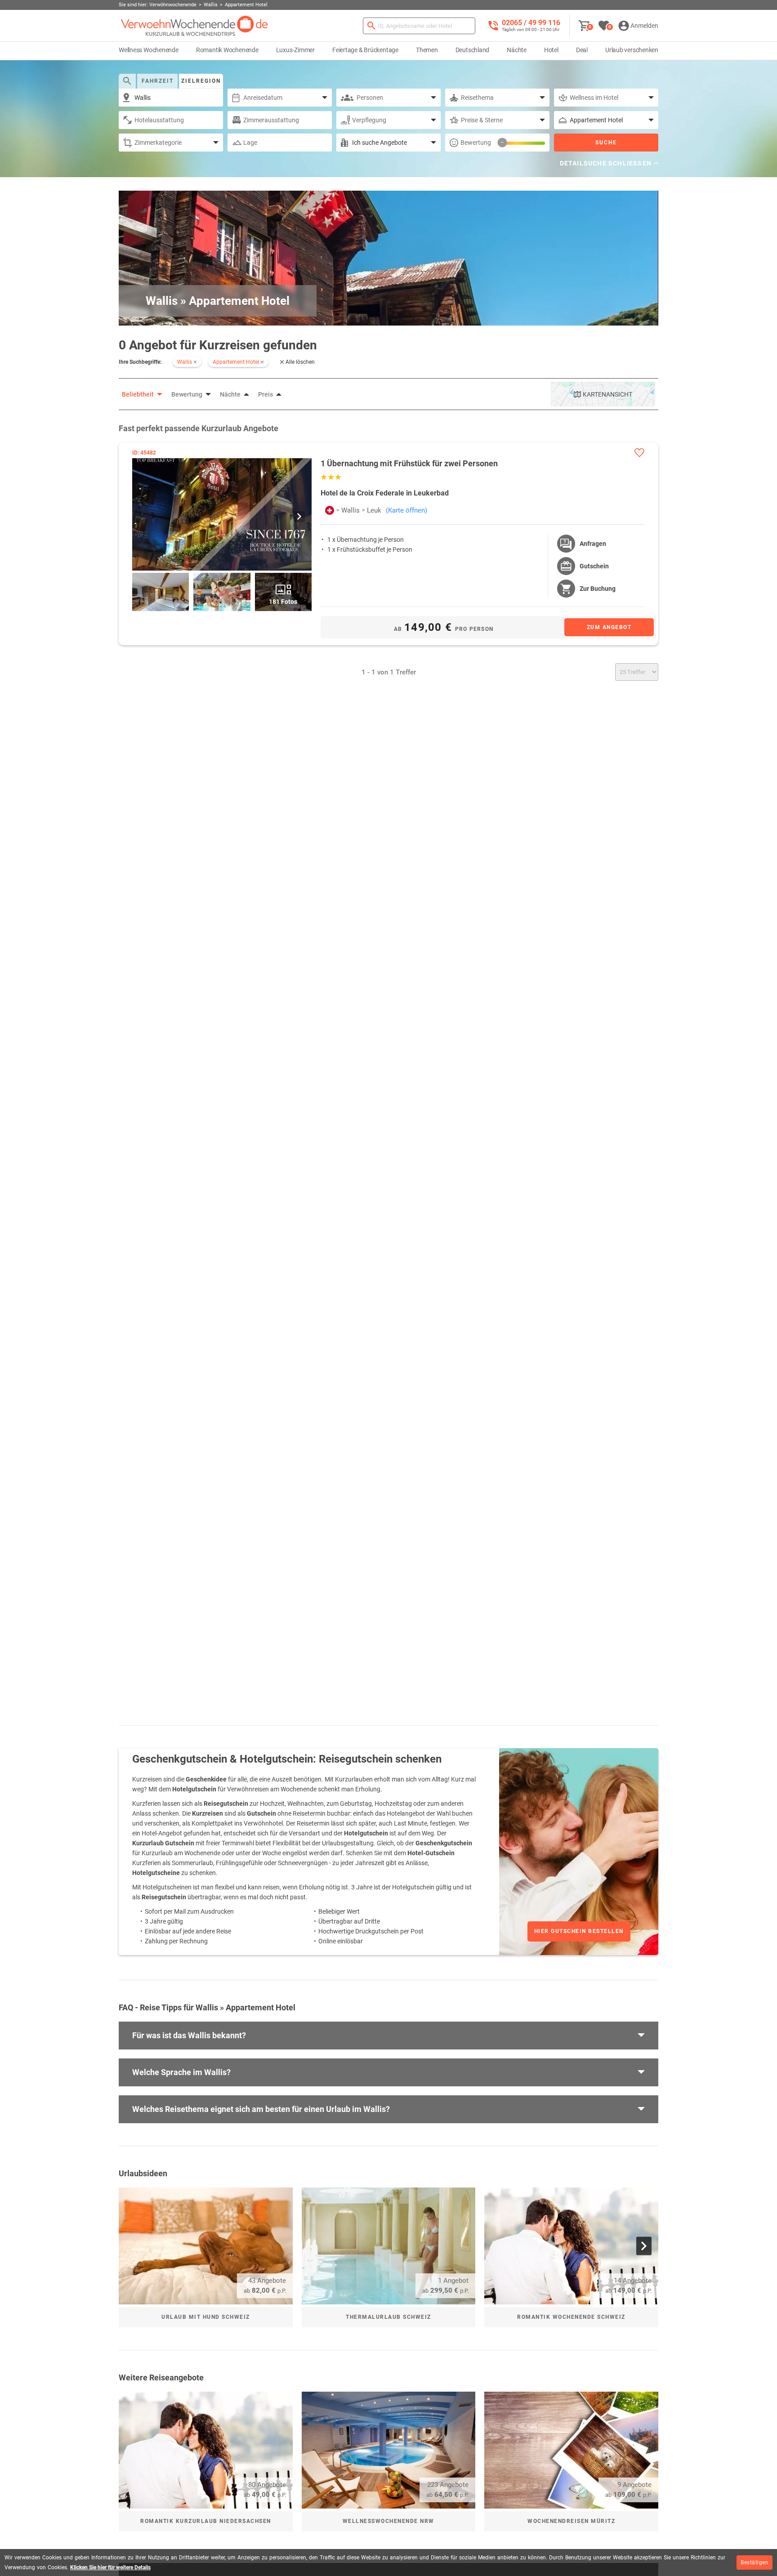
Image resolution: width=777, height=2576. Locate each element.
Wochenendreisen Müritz (571, 2521)
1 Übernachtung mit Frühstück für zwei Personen (409, 463)
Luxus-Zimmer (295, 50)
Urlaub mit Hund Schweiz (206, 2317)
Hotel (551, 50)
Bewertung (476, 143)
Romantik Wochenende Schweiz (571, 2317)
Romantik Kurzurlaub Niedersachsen (206, 2521)
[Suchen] (371, 26)
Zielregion (201, 81)
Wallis (351, 510)
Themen (427, 50)
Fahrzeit (158, 81)
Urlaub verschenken (632, 50)
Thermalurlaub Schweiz (388, 2317)
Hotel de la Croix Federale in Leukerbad (385, 493)
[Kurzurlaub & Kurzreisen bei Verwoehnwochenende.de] (194, 26)
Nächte (517, 50)
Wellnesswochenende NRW (388, 2521)
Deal (582, 50)
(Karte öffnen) (406, 510)
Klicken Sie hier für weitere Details (110, 2567)
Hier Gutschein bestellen (579, 1931)
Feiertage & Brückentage (365, 50)
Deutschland (473, 50)
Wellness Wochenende (149, 50)
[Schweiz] (330, 510)
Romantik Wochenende (227, 50)
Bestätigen (755, 2563)
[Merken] (639, 453)
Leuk (374, 510)
